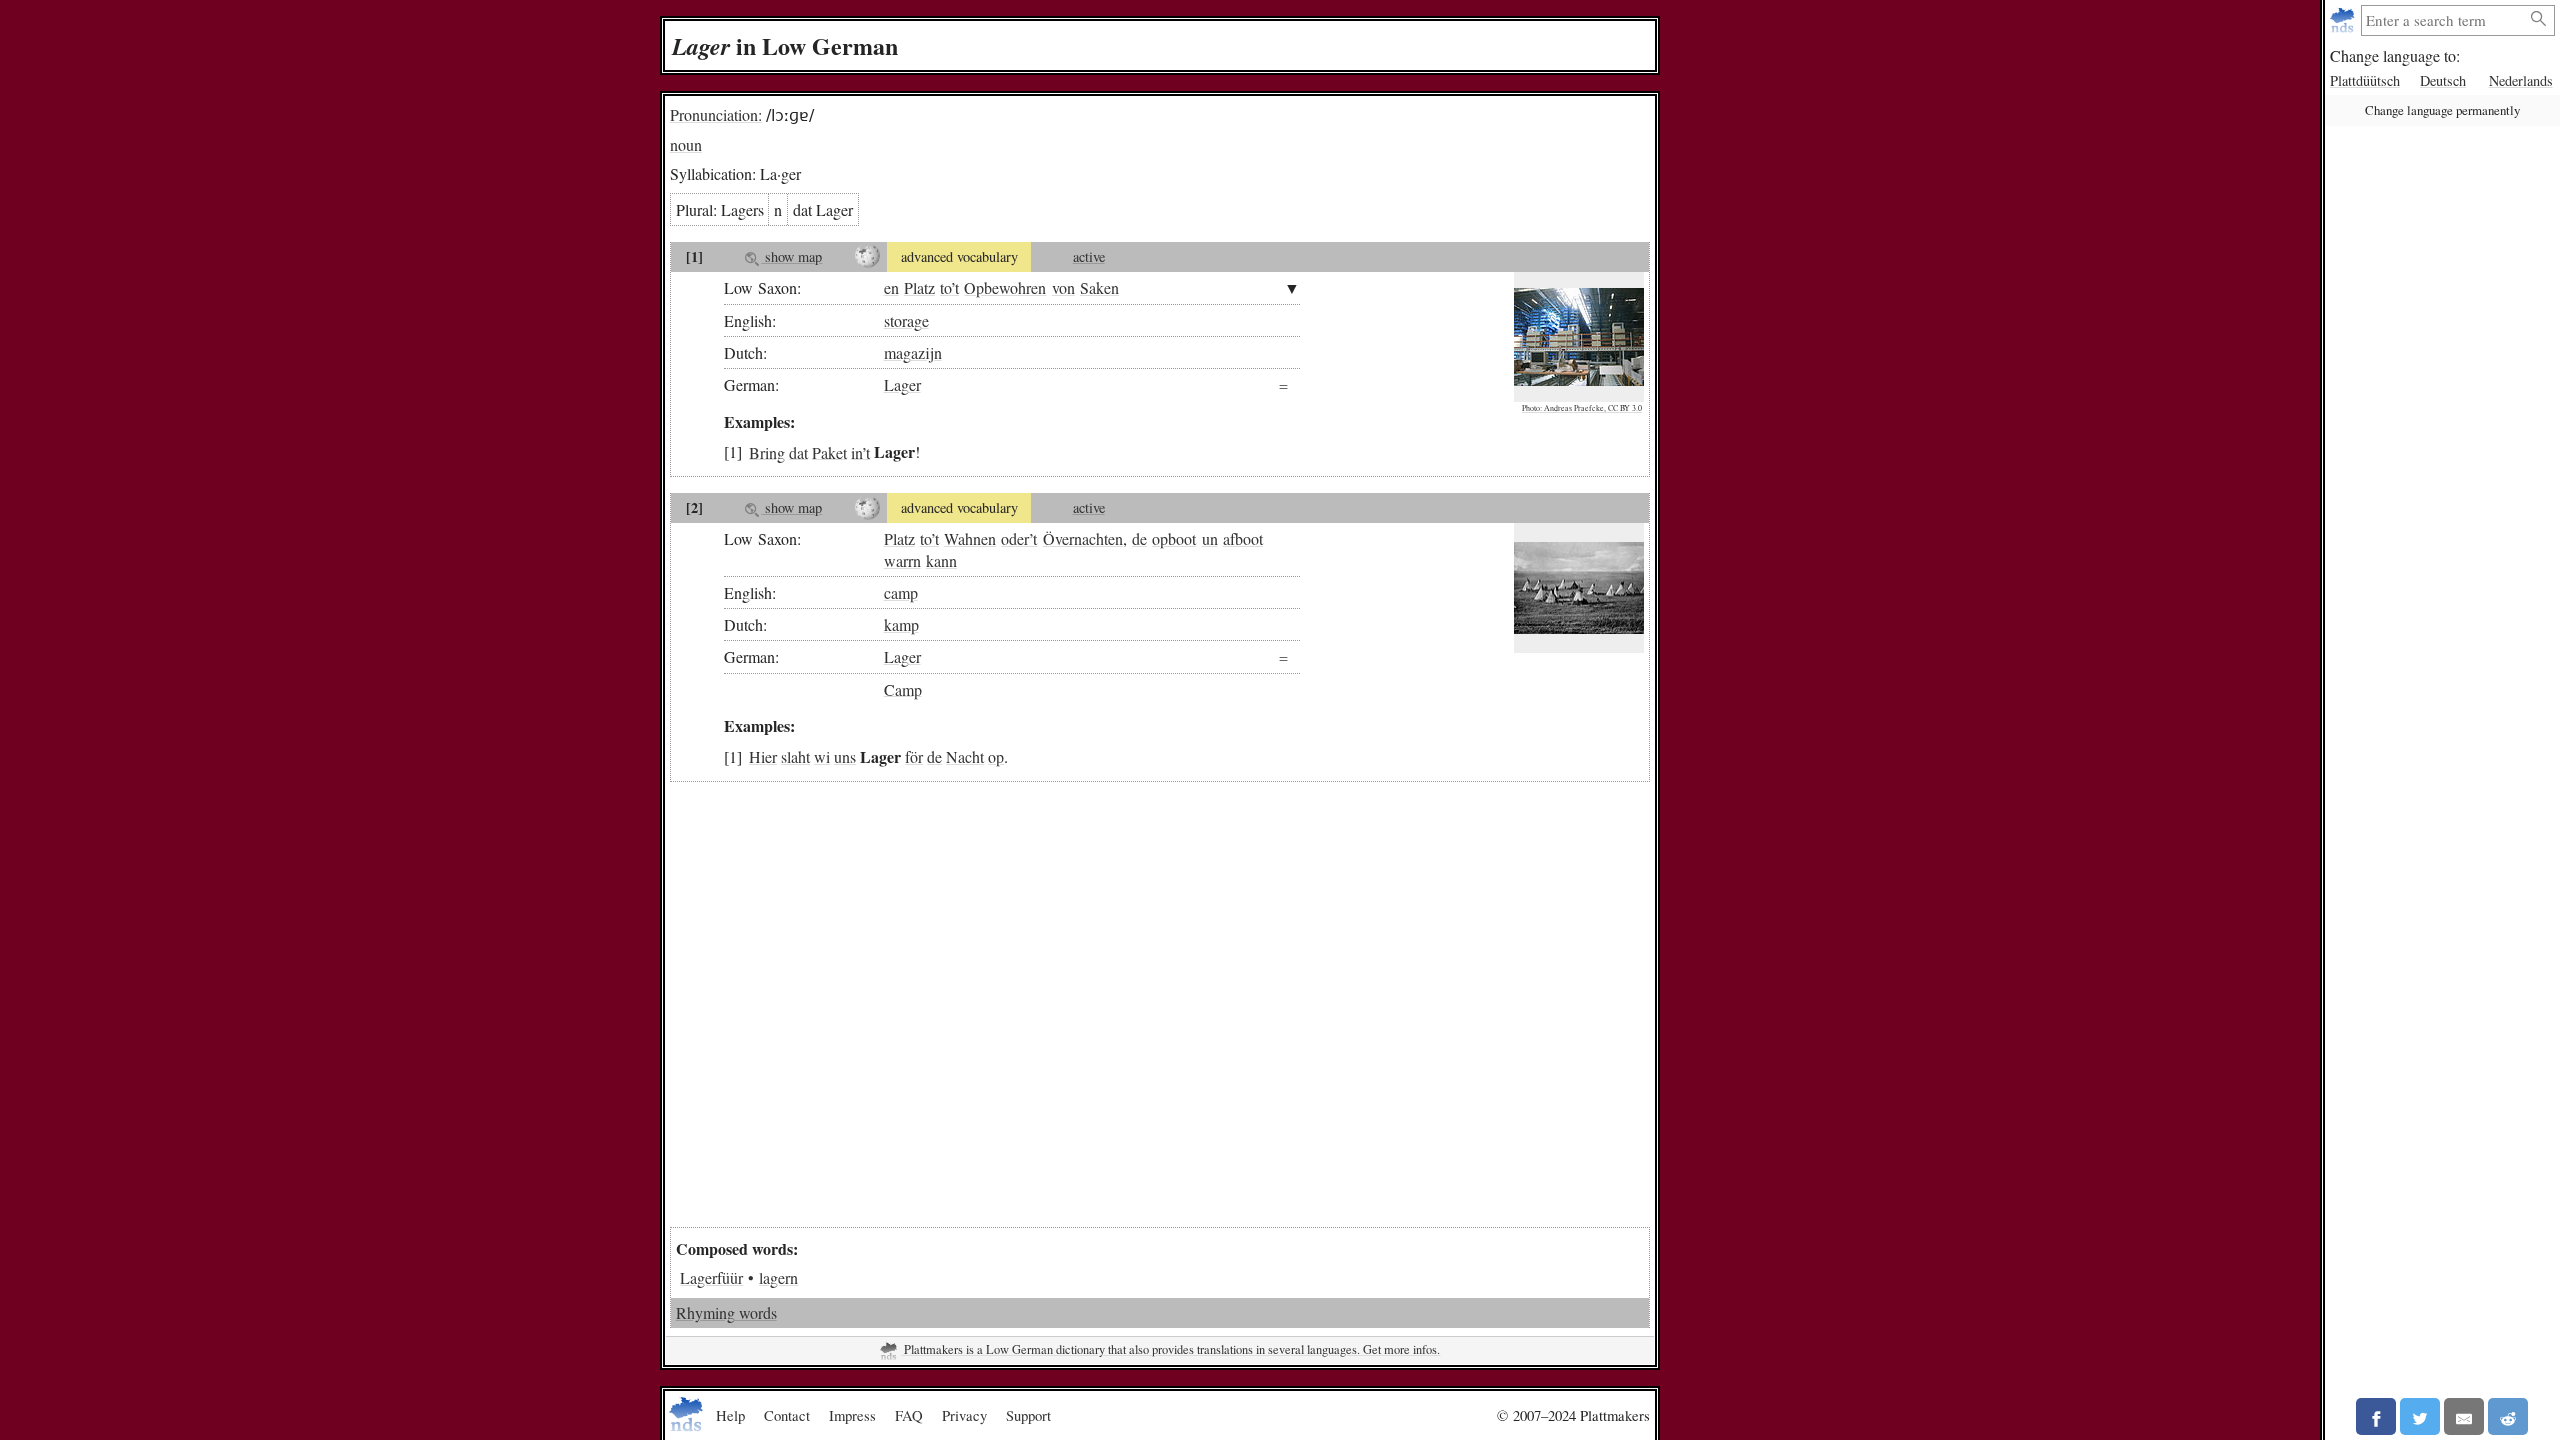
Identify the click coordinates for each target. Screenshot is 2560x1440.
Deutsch (2443, 80)
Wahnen (970, 538)
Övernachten (1083, 538)
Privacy (964, 1415)
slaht (795, 756)
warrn (902, 560)
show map (791, 256)
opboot (1174, 538)
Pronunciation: (716, 114)
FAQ (909, 1415)
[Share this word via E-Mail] (2464, 1416)
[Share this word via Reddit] (2508, 1416)
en (891, 287)
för (914, 756)
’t (955, 287)
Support (1028, 1415)
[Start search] (2539, 19)
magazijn (913, 352)
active (1089, 256)
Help (730, 1415)
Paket (829, 451)
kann (941, 560)
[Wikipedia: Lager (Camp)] (867, 508)
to (945, 287)
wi (822, 756)
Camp (903, 688)
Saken (1099, 287)
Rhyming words (726, 1312)
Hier (763, 756)
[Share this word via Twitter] (2420, 1416)
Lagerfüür (711, 1277)
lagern (778, 1277)
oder (1015, 538)
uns (845, 756)
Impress (852, 1415)
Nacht (965, 756)
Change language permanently (2442, 110)
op (996, 756)
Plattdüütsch (2365, 80)
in (856, 451)
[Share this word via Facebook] (2376, 1416)
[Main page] (2344, 20)
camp (901, 592)
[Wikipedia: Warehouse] (867, 257)
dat (798, 451)
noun (686, 144)
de (1139, 538)
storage (906, 320)
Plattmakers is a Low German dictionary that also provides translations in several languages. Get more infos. (1170, 1349)
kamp (901, 624)
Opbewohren (1005, 287)
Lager (902, 384)
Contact (787, 1415)
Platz (919, 287)
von (1063, 287)
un (1210, 538)
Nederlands (2521, 80)
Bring (767, 451)
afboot (1243, 538)
